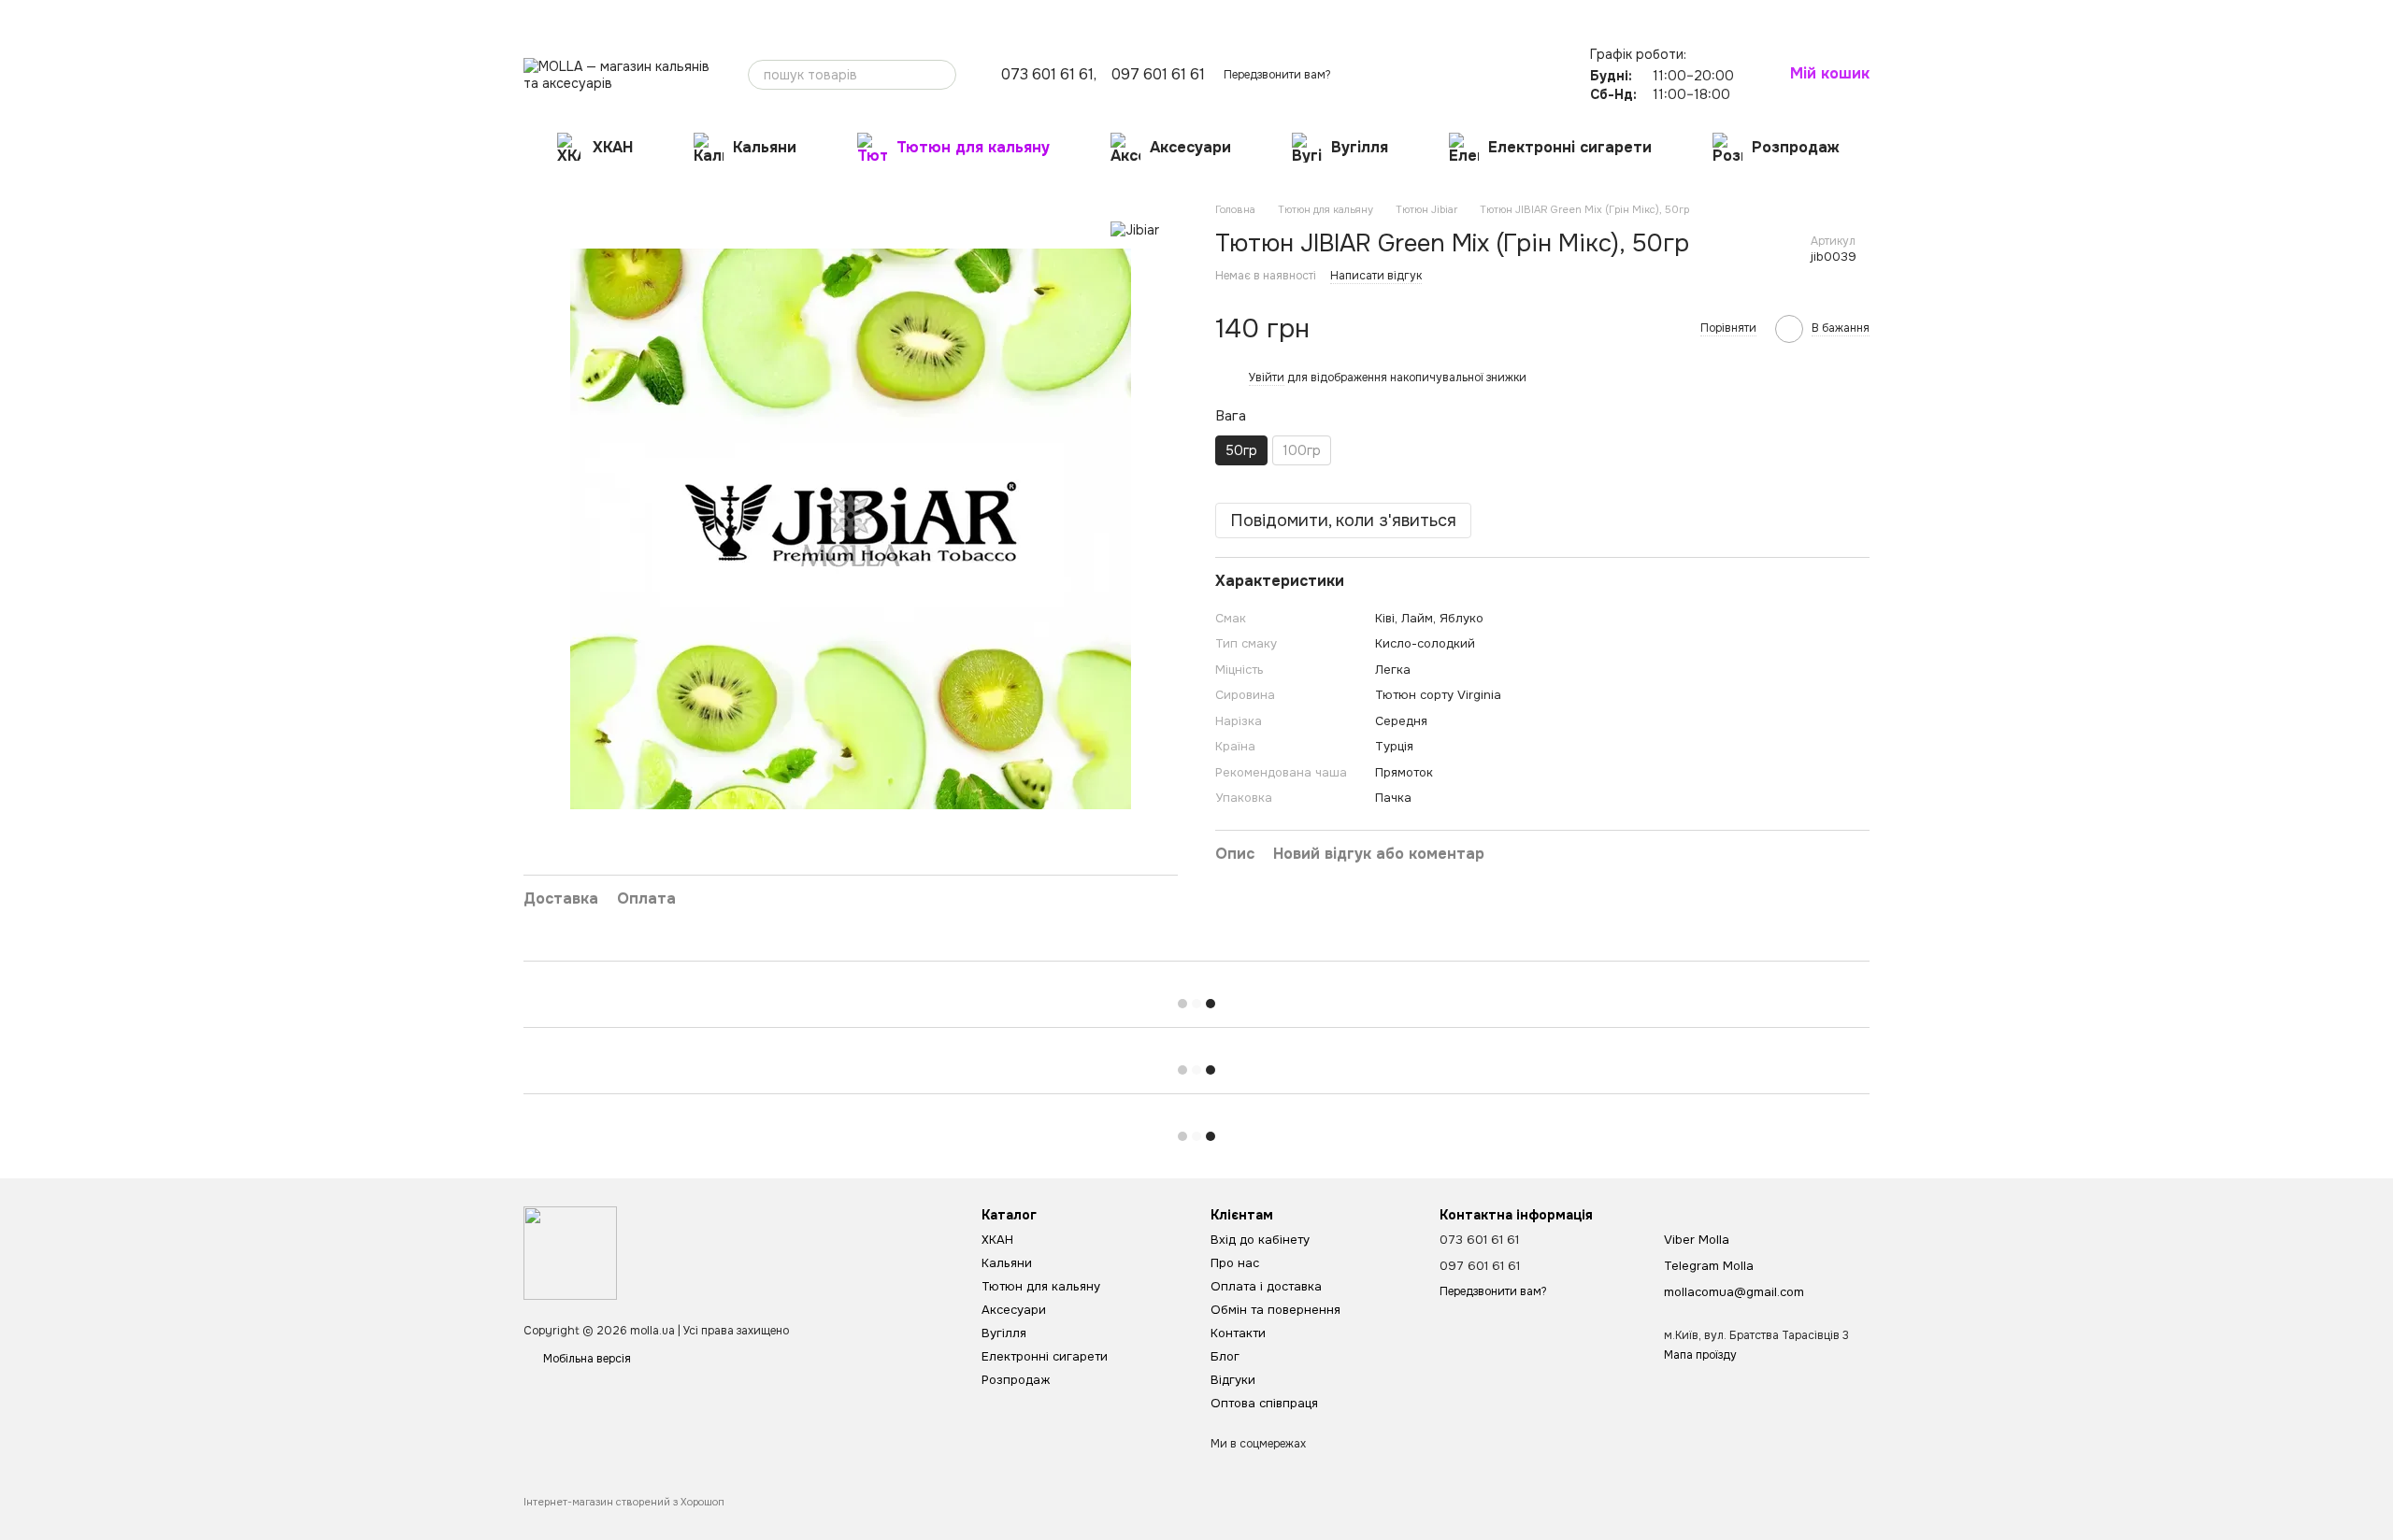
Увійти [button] (1267, 378)
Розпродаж (1796, 147)
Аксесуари (1190, 147)
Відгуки (950, 15)
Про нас (545, 15)
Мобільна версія (586, 1359)
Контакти (848, 15)
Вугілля (1360, 147)
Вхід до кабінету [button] (1260, 1240)
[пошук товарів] (941, 75)
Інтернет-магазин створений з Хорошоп (624, 1502)
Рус (1601, 14)
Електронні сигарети (1570, 147)
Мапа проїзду (1700, 1355)
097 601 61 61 (1158, 75)
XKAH (613, 147)
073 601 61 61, (1049, 75)
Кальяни (765, 147)
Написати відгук (1376, 276)
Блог (900, 15)
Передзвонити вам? (1277, 75)
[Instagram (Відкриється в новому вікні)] (1516, 14)
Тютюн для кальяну (973, 147)
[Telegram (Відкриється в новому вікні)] (1539, 14)
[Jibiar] (1135, 229)
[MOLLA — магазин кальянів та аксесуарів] (570, 1252)
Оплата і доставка (631, 15)
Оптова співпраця (1035, 15)
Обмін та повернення (752, 15)
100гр (1302, 450)
